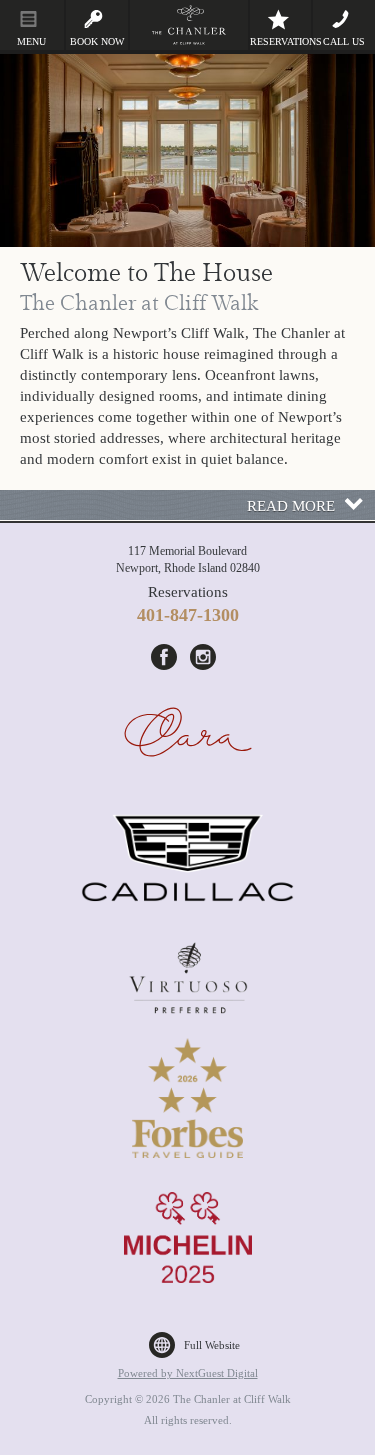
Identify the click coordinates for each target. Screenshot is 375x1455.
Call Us (344, 41)
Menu (31, 41)
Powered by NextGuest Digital (188, 1373)
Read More (291, 506)
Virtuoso (188, 978)
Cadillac (188, 858)
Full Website (212, 1345)
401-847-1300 (188, 615)
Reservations (281, 41)
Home (189, 25)
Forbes (188, 1098)
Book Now (97, 41)
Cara (188, 738)
